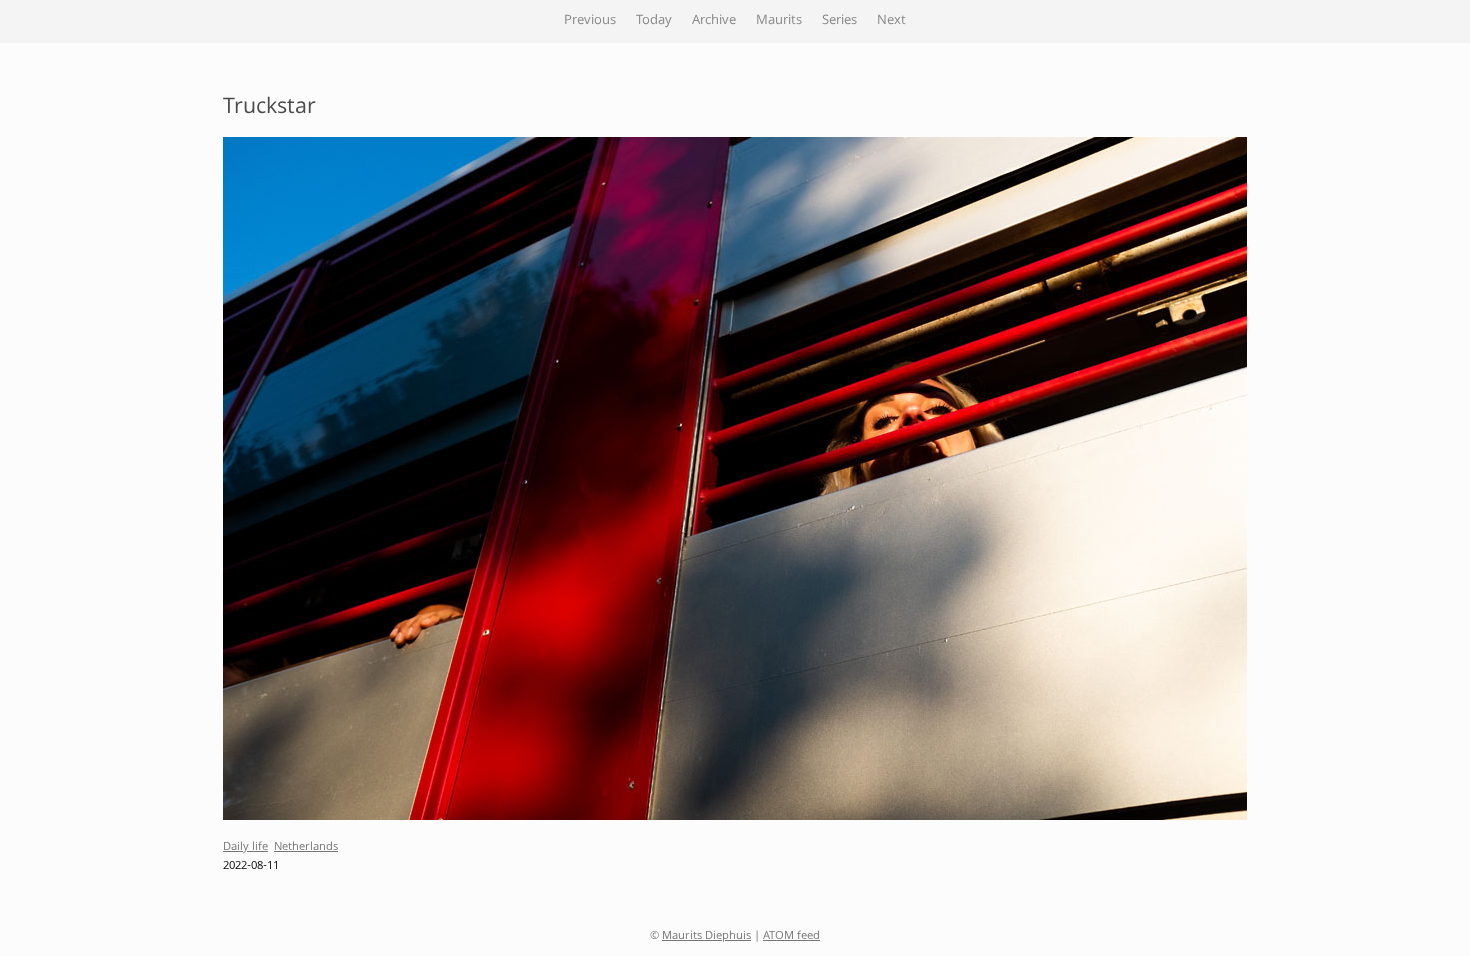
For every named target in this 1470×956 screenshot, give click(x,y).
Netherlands (306, 847)
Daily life (245, 847)
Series (839, 21)
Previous (590, 21)
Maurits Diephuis (706, 936)
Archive (714, 21)
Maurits (779, 21)
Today (654, 21)
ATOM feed (791, 936)
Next (891, 21)
